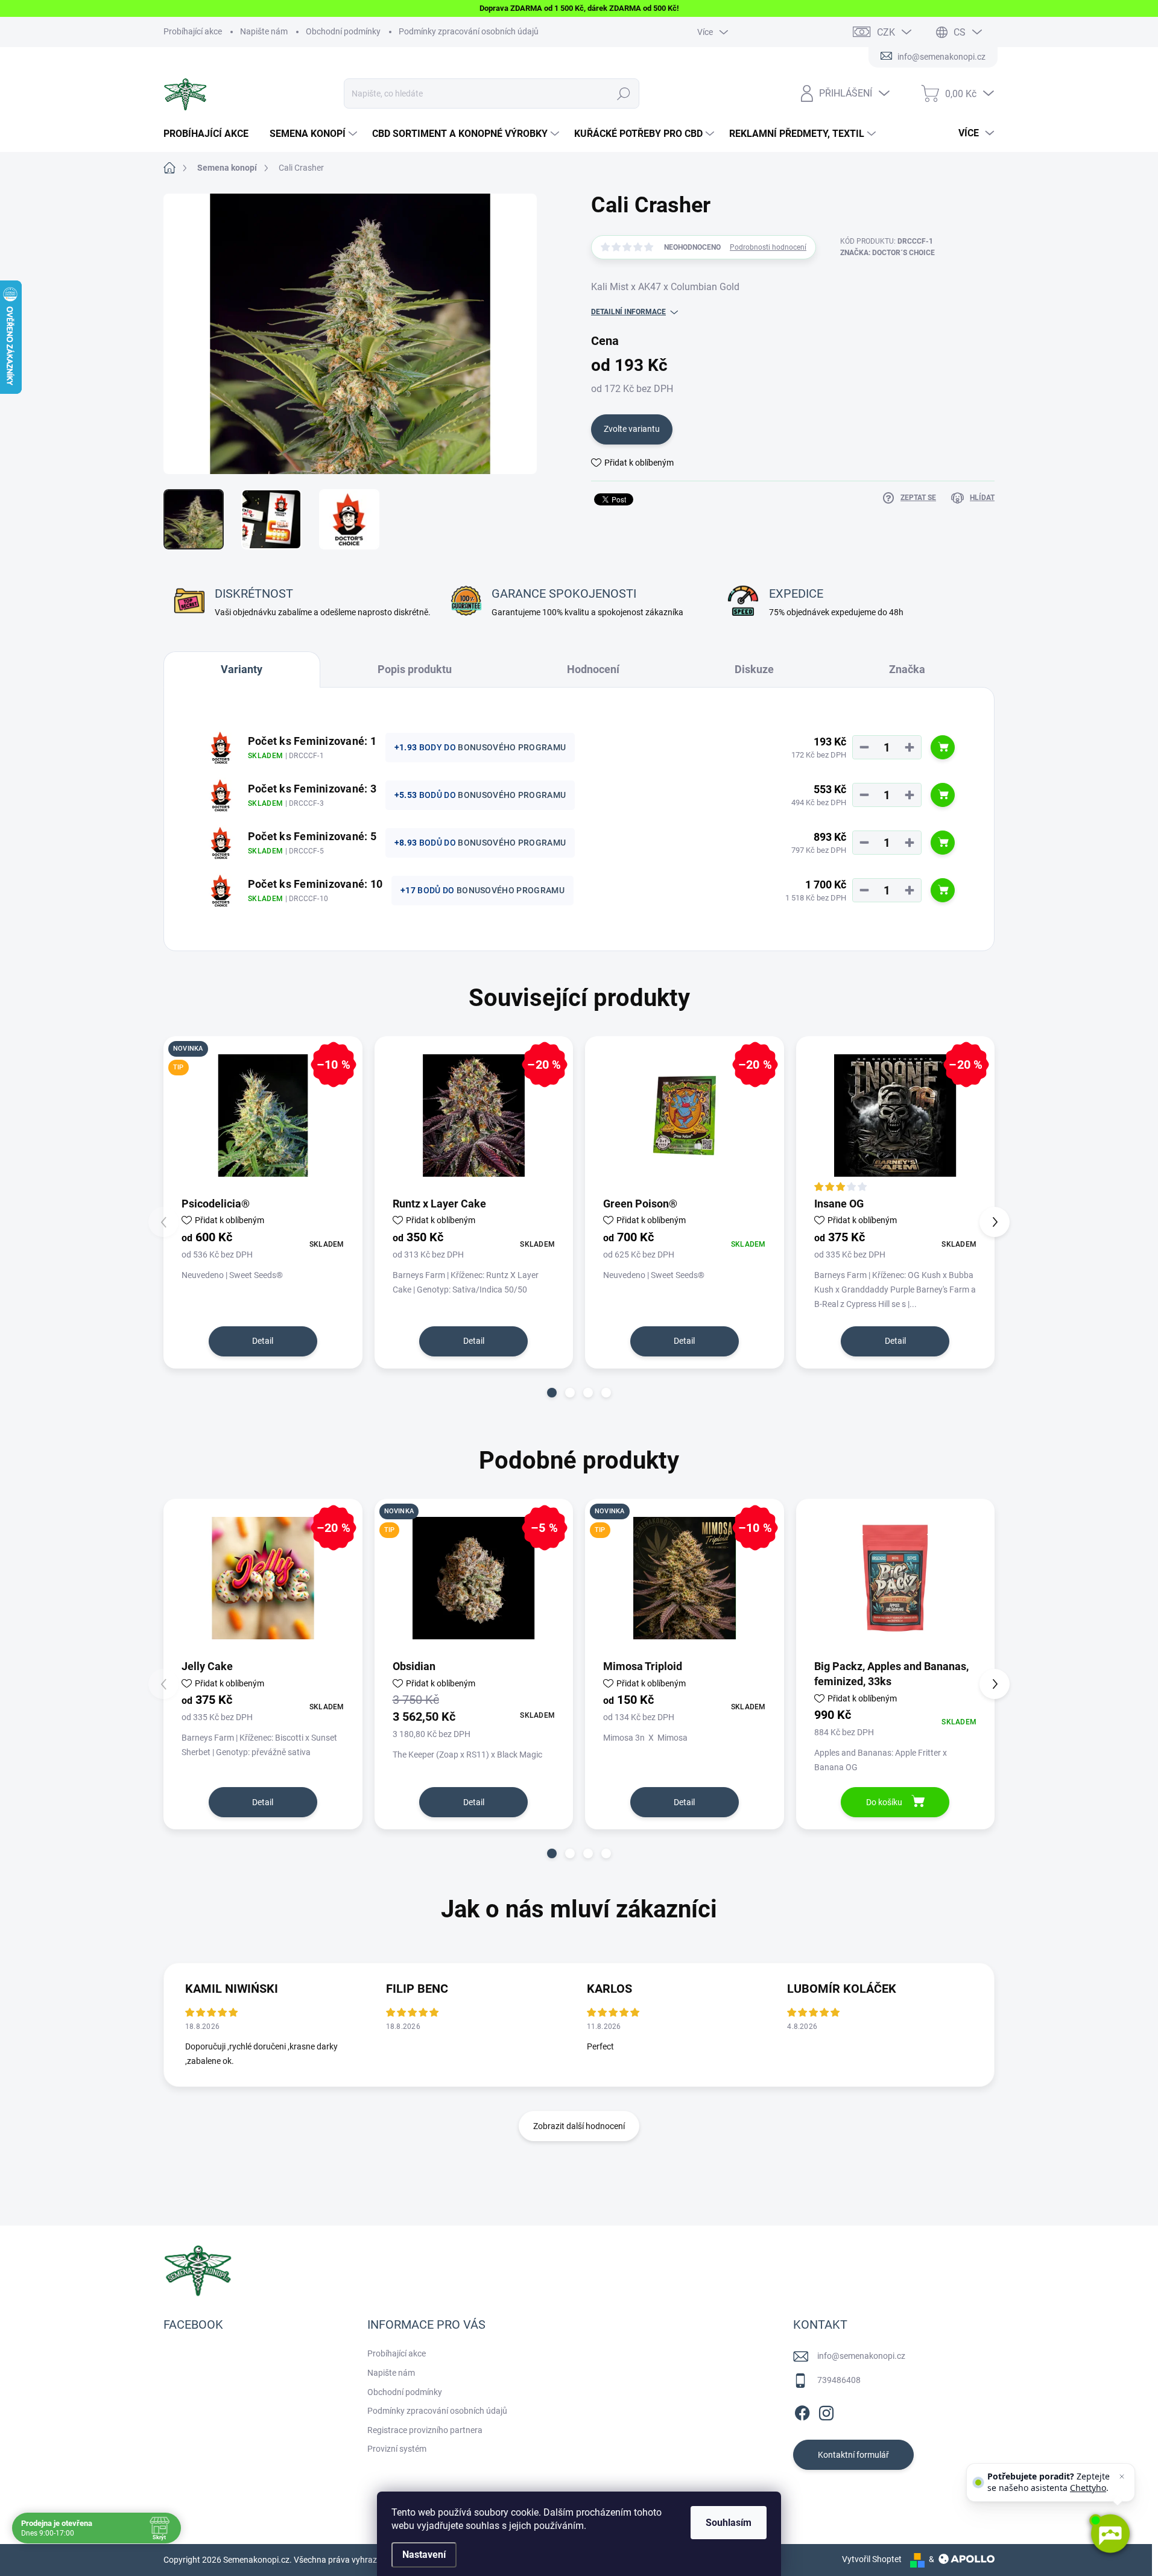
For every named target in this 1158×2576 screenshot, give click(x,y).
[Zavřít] (1122, 2476)
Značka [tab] (907, 669)
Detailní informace (628, 312)
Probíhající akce (193, 31)
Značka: (887, 253)
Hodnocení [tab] (593, 669)
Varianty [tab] (242, 669)
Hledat (624, 93)
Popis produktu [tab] (415, 669)
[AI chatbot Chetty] (1110, 2534)
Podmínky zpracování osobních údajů (469, 31)
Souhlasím (729, 2523)
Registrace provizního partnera (425, 2430)
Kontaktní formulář (853, 2455)
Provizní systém (397, 2449)
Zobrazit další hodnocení (579, 2126)
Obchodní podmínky (343, 31)
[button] (552, 1393)
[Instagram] (826, 2411)
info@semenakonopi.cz (861, 2356)
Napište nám (264, 31)
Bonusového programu (512, 747)
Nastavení (424, 2555)
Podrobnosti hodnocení (768, 247)
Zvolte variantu (632, 429)
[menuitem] (210, 134)
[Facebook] (802, 2411)
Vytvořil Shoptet (872, 2559)
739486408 (839, 2380)
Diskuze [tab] (754, 669)
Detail (263, 1341)
